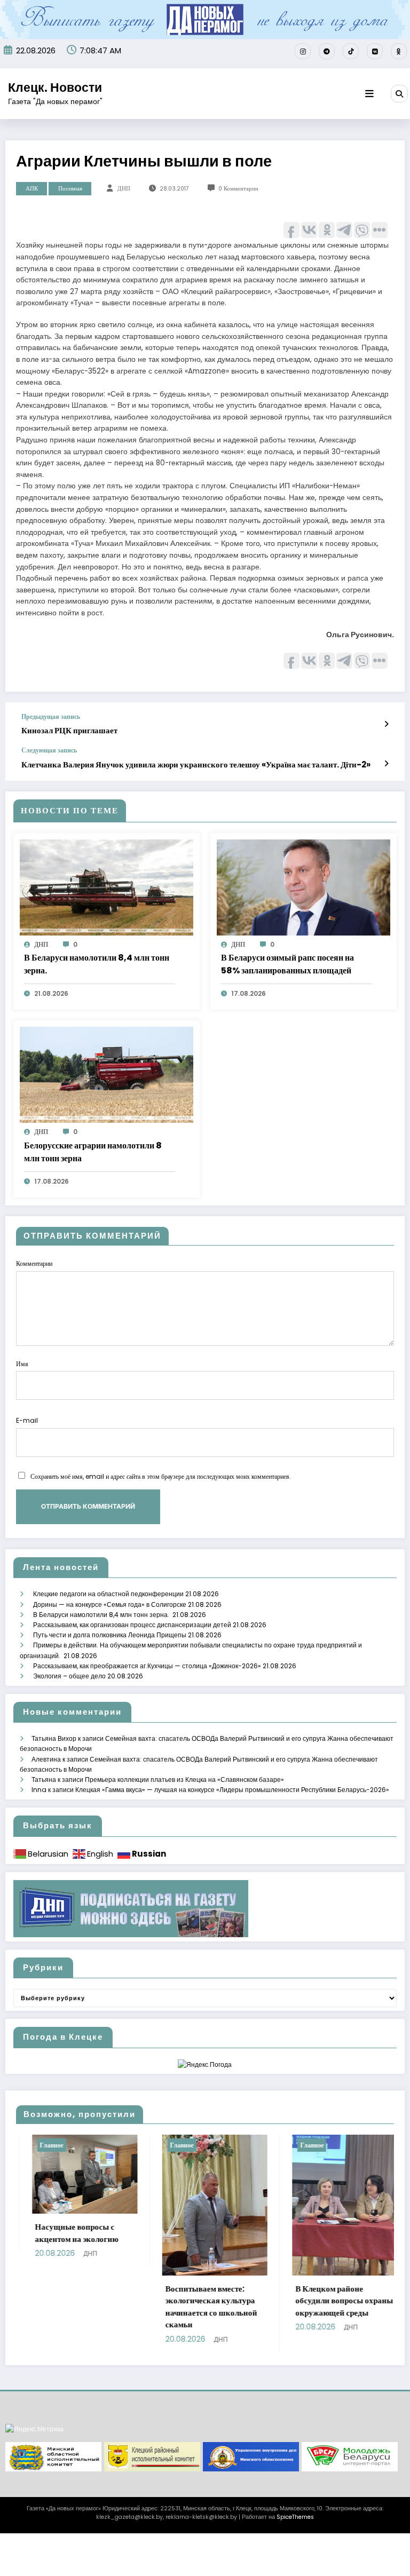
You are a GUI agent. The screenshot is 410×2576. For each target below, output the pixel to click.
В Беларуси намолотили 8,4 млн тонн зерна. (97, 964)
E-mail (27, 1420)
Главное (97, 2145)
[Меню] (369, 94)
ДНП (124, 189)
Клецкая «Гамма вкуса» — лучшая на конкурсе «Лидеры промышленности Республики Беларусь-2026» (232, 1790)
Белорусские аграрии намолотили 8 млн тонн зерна (93, 1152)
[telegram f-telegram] (327, 51)
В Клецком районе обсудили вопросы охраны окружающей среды (260, 2301)
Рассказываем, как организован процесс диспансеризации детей (132, 1625)
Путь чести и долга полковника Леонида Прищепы (110, 1635)
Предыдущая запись (51, 717)
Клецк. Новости (55, 88)
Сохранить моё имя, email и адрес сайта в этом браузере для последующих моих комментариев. (161, 1476)
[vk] (375, 51)
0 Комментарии (238, 189)
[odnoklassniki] (399, 51)
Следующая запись (49, 750)
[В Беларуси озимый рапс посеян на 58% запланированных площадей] (303, 887)
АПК (32, 189)
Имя (22, 1364)
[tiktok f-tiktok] (351, 51)
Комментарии (34, 1263)
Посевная (70, 189)
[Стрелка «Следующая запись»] (386, 764)
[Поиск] (399, 93)
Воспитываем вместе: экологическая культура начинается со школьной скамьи (127, 2307)
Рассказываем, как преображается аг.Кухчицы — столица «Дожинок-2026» (147, 1666)
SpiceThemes (295, 2517)
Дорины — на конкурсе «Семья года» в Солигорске (110, 1604)
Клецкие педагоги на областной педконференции (108, 1594)
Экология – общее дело (69, 1676)
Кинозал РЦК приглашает (69, 730)
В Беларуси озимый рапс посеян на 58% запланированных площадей (287, 964)
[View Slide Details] (53, 2457)
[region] (205, 2457)
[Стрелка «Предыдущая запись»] (386, 724)
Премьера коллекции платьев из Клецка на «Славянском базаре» (184, 1780)
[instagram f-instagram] (303, 51)
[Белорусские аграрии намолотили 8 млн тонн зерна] (107, 1075)
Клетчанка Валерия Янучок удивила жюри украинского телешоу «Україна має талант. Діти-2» (196, 764)
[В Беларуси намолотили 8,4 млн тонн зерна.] (107, 887)
